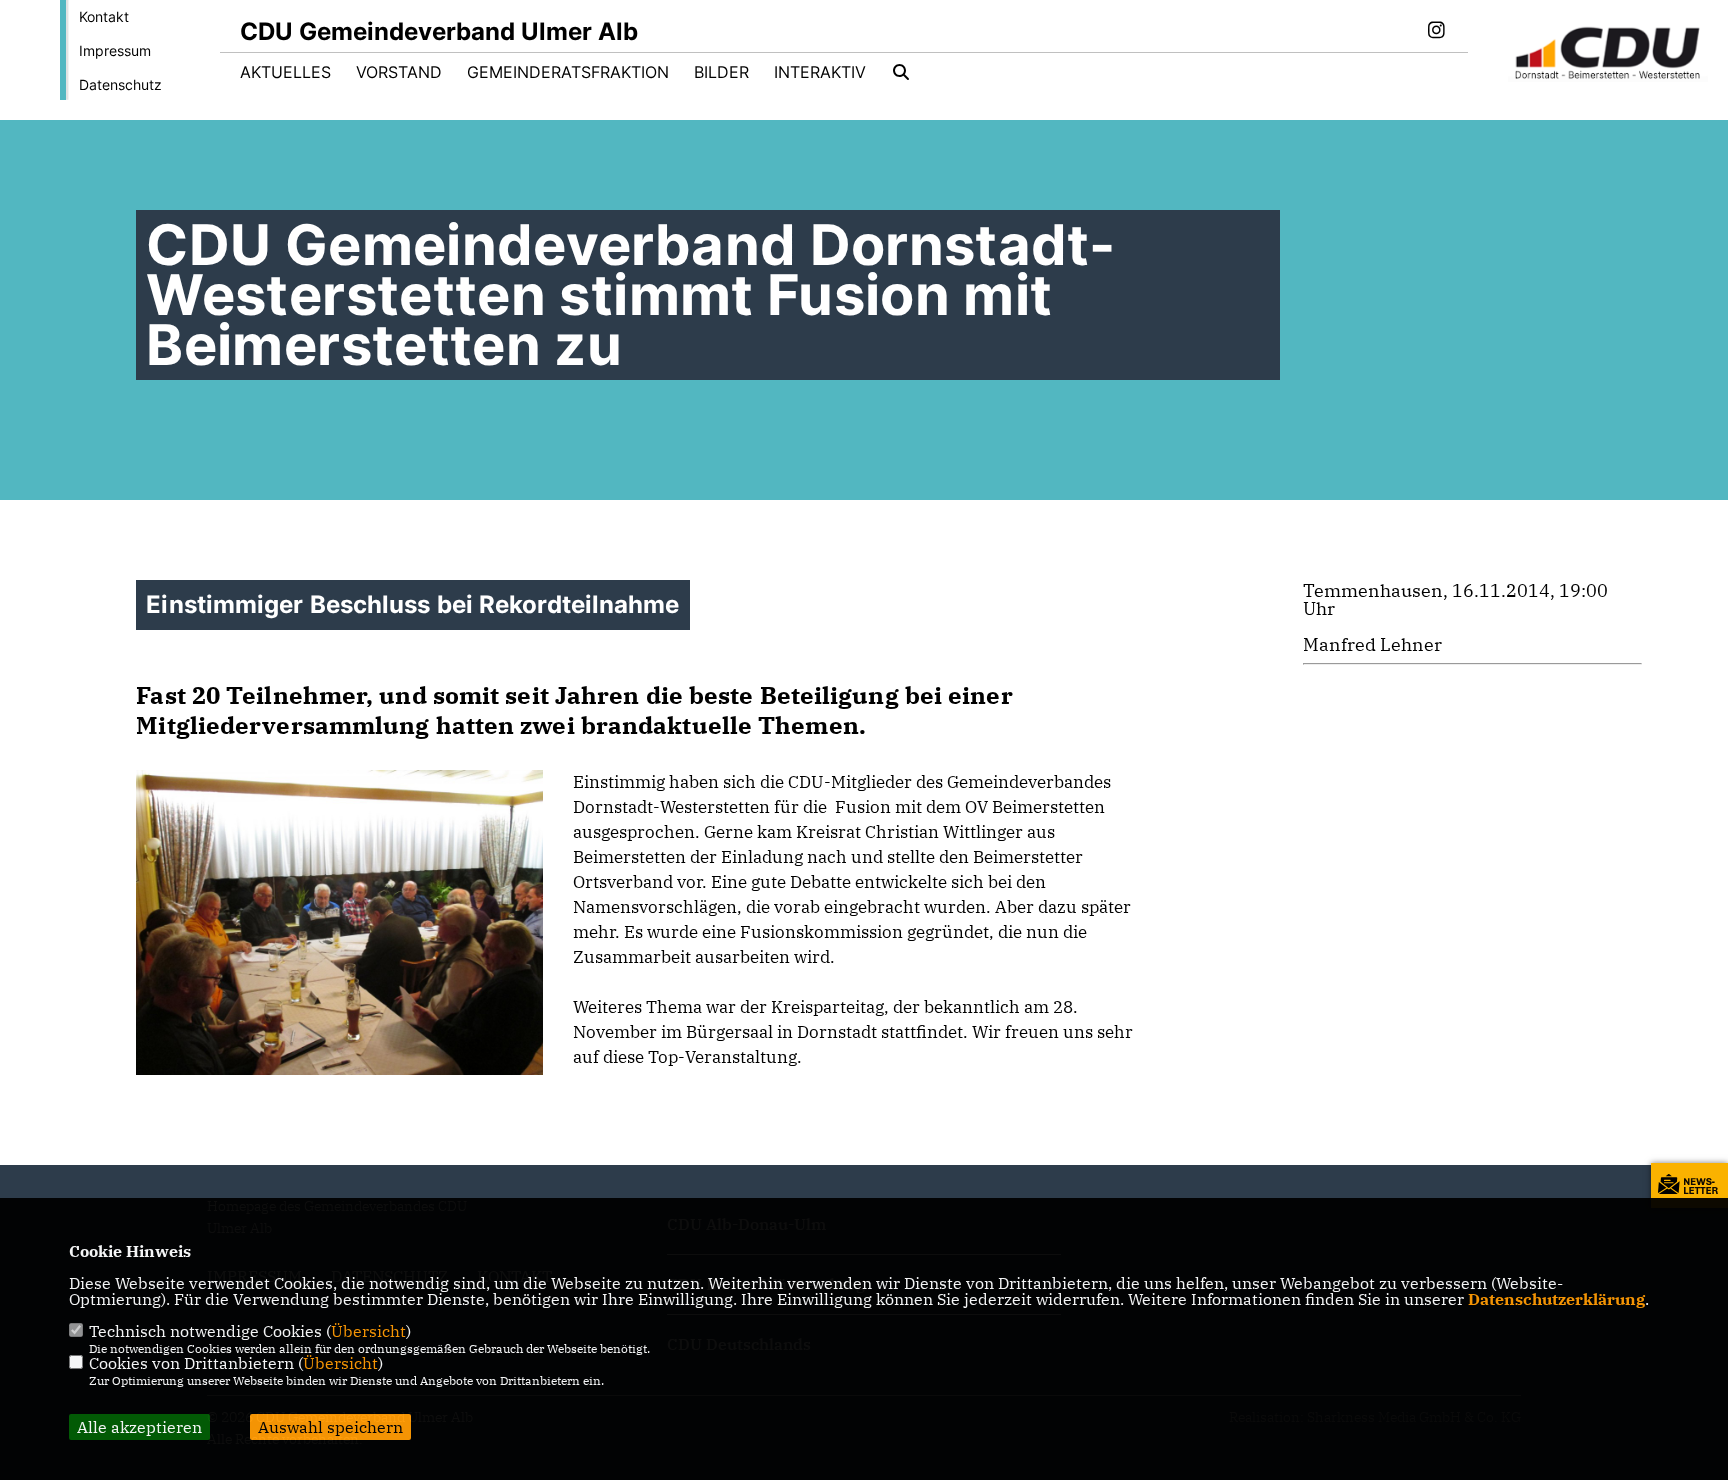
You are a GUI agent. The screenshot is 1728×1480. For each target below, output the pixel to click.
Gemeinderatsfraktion (568, 72)
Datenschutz (120, 84)
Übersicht (368, 1331)
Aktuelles (285, 72)
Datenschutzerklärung (1556, 1299)
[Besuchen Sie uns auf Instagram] (1436, 32)
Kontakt (104, 16)
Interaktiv (820, 72)
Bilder (721, 72)
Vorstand (399, 72)
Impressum (115, 50)
